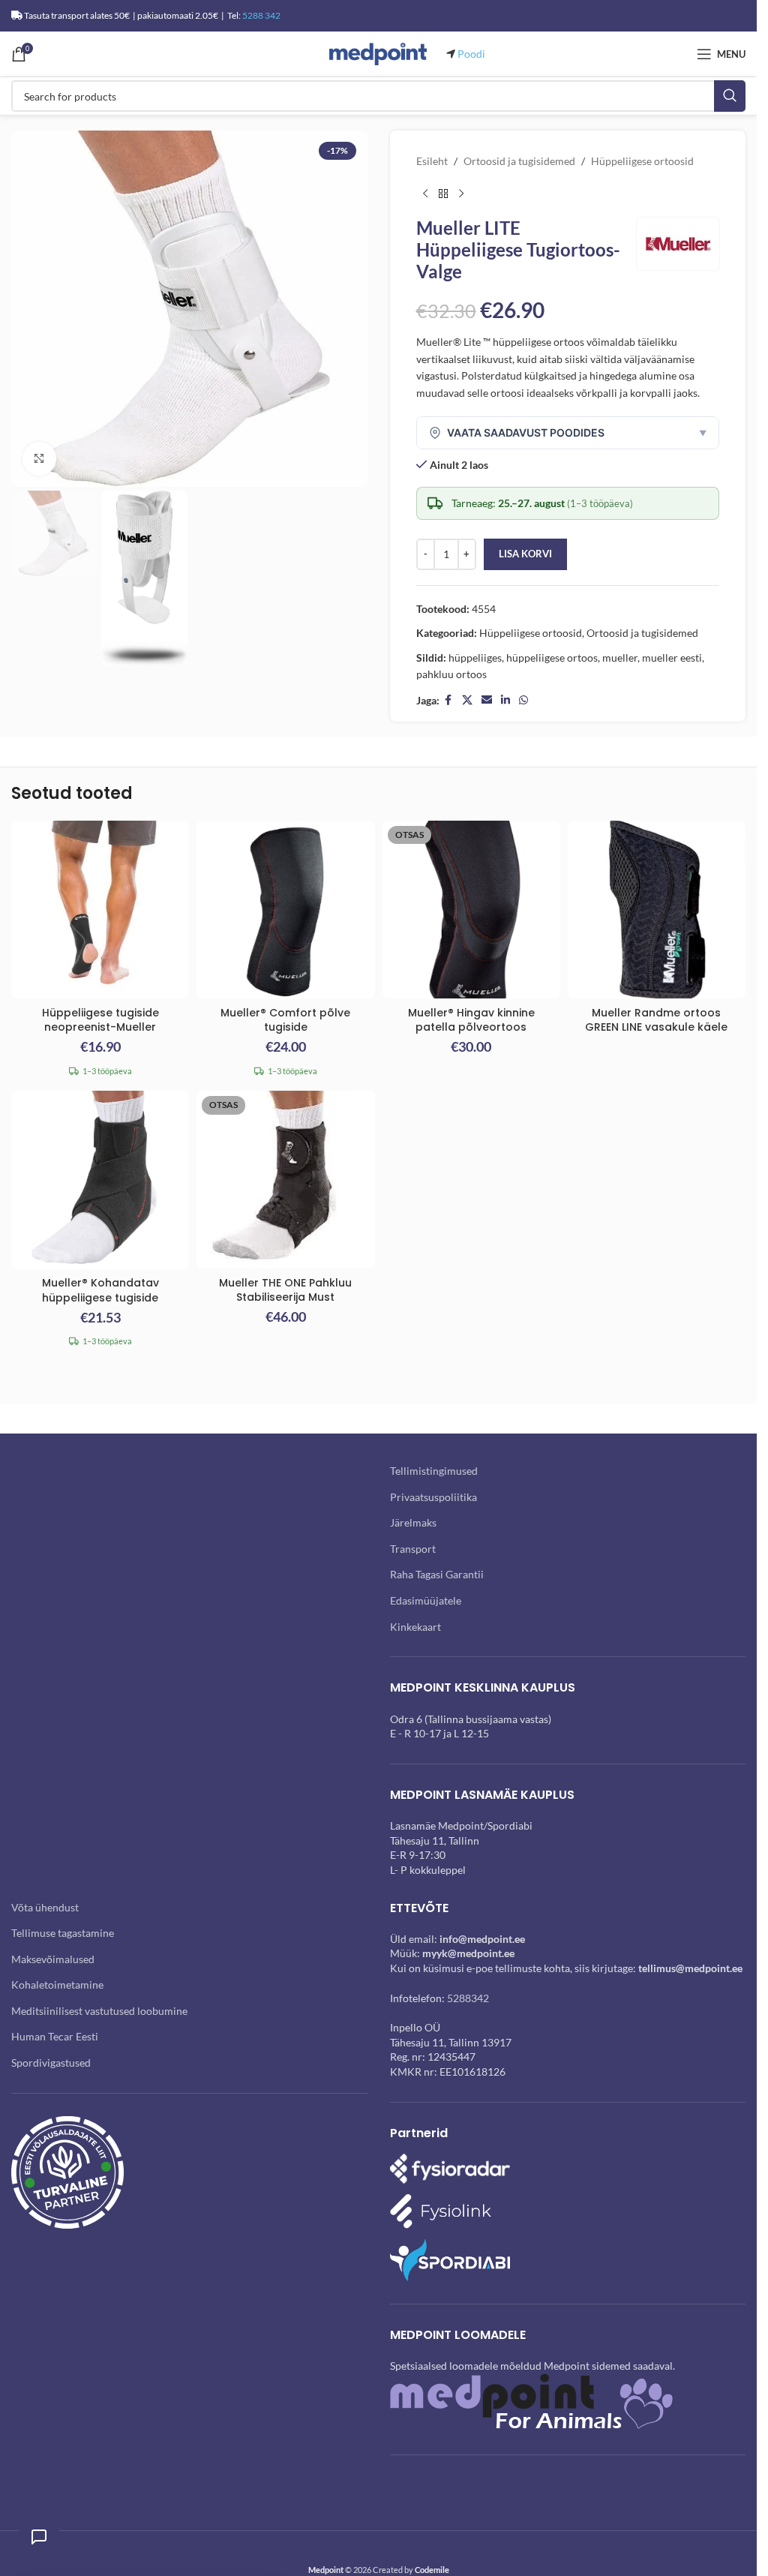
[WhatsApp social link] (523, 700)
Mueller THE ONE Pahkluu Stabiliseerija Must (285, 1290)
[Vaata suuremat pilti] (39, 459)
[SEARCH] (730, 96)
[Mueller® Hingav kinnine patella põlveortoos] (471, 910)
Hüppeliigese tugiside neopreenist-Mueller (100, 1020)
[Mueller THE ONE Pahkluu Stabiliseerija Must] (285, 1180)
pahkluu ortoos (451, 674)
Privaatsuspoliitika (433, 1497)
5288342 (468, 1998)
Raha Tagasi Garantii (437, 1574)
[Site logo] (379, 53)
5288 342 (261, 15)
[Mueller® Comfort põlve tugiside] (285, 910)
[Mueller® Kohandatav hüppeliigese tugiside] (100, 1180)
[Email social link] (487, 700)
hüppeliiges (475, 658)
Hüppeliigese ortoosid (642, 161)
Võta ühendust (45, 1907)
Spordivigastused (51, 2063)
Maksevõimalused (53, 1959)
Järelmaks (413, 1522)
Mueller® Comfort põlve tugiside (285, 1020)
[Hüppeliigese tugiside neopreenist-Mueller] (100, 910)
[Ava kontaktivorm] (39, 2537)
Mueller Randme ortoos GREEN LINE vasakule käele (656, 1020)
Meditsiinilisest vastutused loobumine (99, 2011)
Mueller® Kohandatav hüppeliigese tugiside (100, 1290)
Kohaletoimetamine (57, 1985)
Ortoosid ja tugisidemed (519, 161)
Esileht (432, 161)
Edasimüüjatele (426, 1600)
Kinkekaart (415, 1627)
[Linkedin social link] (505, 700)
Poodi (471, 54)
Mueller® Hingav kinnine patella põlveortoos (471, 1020)
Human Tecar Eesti (55, 2036)
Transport (413, 1549)
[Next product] (461, 194)
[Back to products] (443, 194)
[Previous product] (425, 194)
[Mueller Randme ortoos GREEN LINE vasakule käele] (657, 910)
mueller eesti (672, 658)
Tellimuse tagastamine (63, 1933)
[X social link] (467, 700)
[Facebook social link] (448, 700)
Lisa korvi (525, 554)
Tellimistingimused (434, 1471)
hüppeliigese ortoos (552, 658)
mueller (620, 658)
